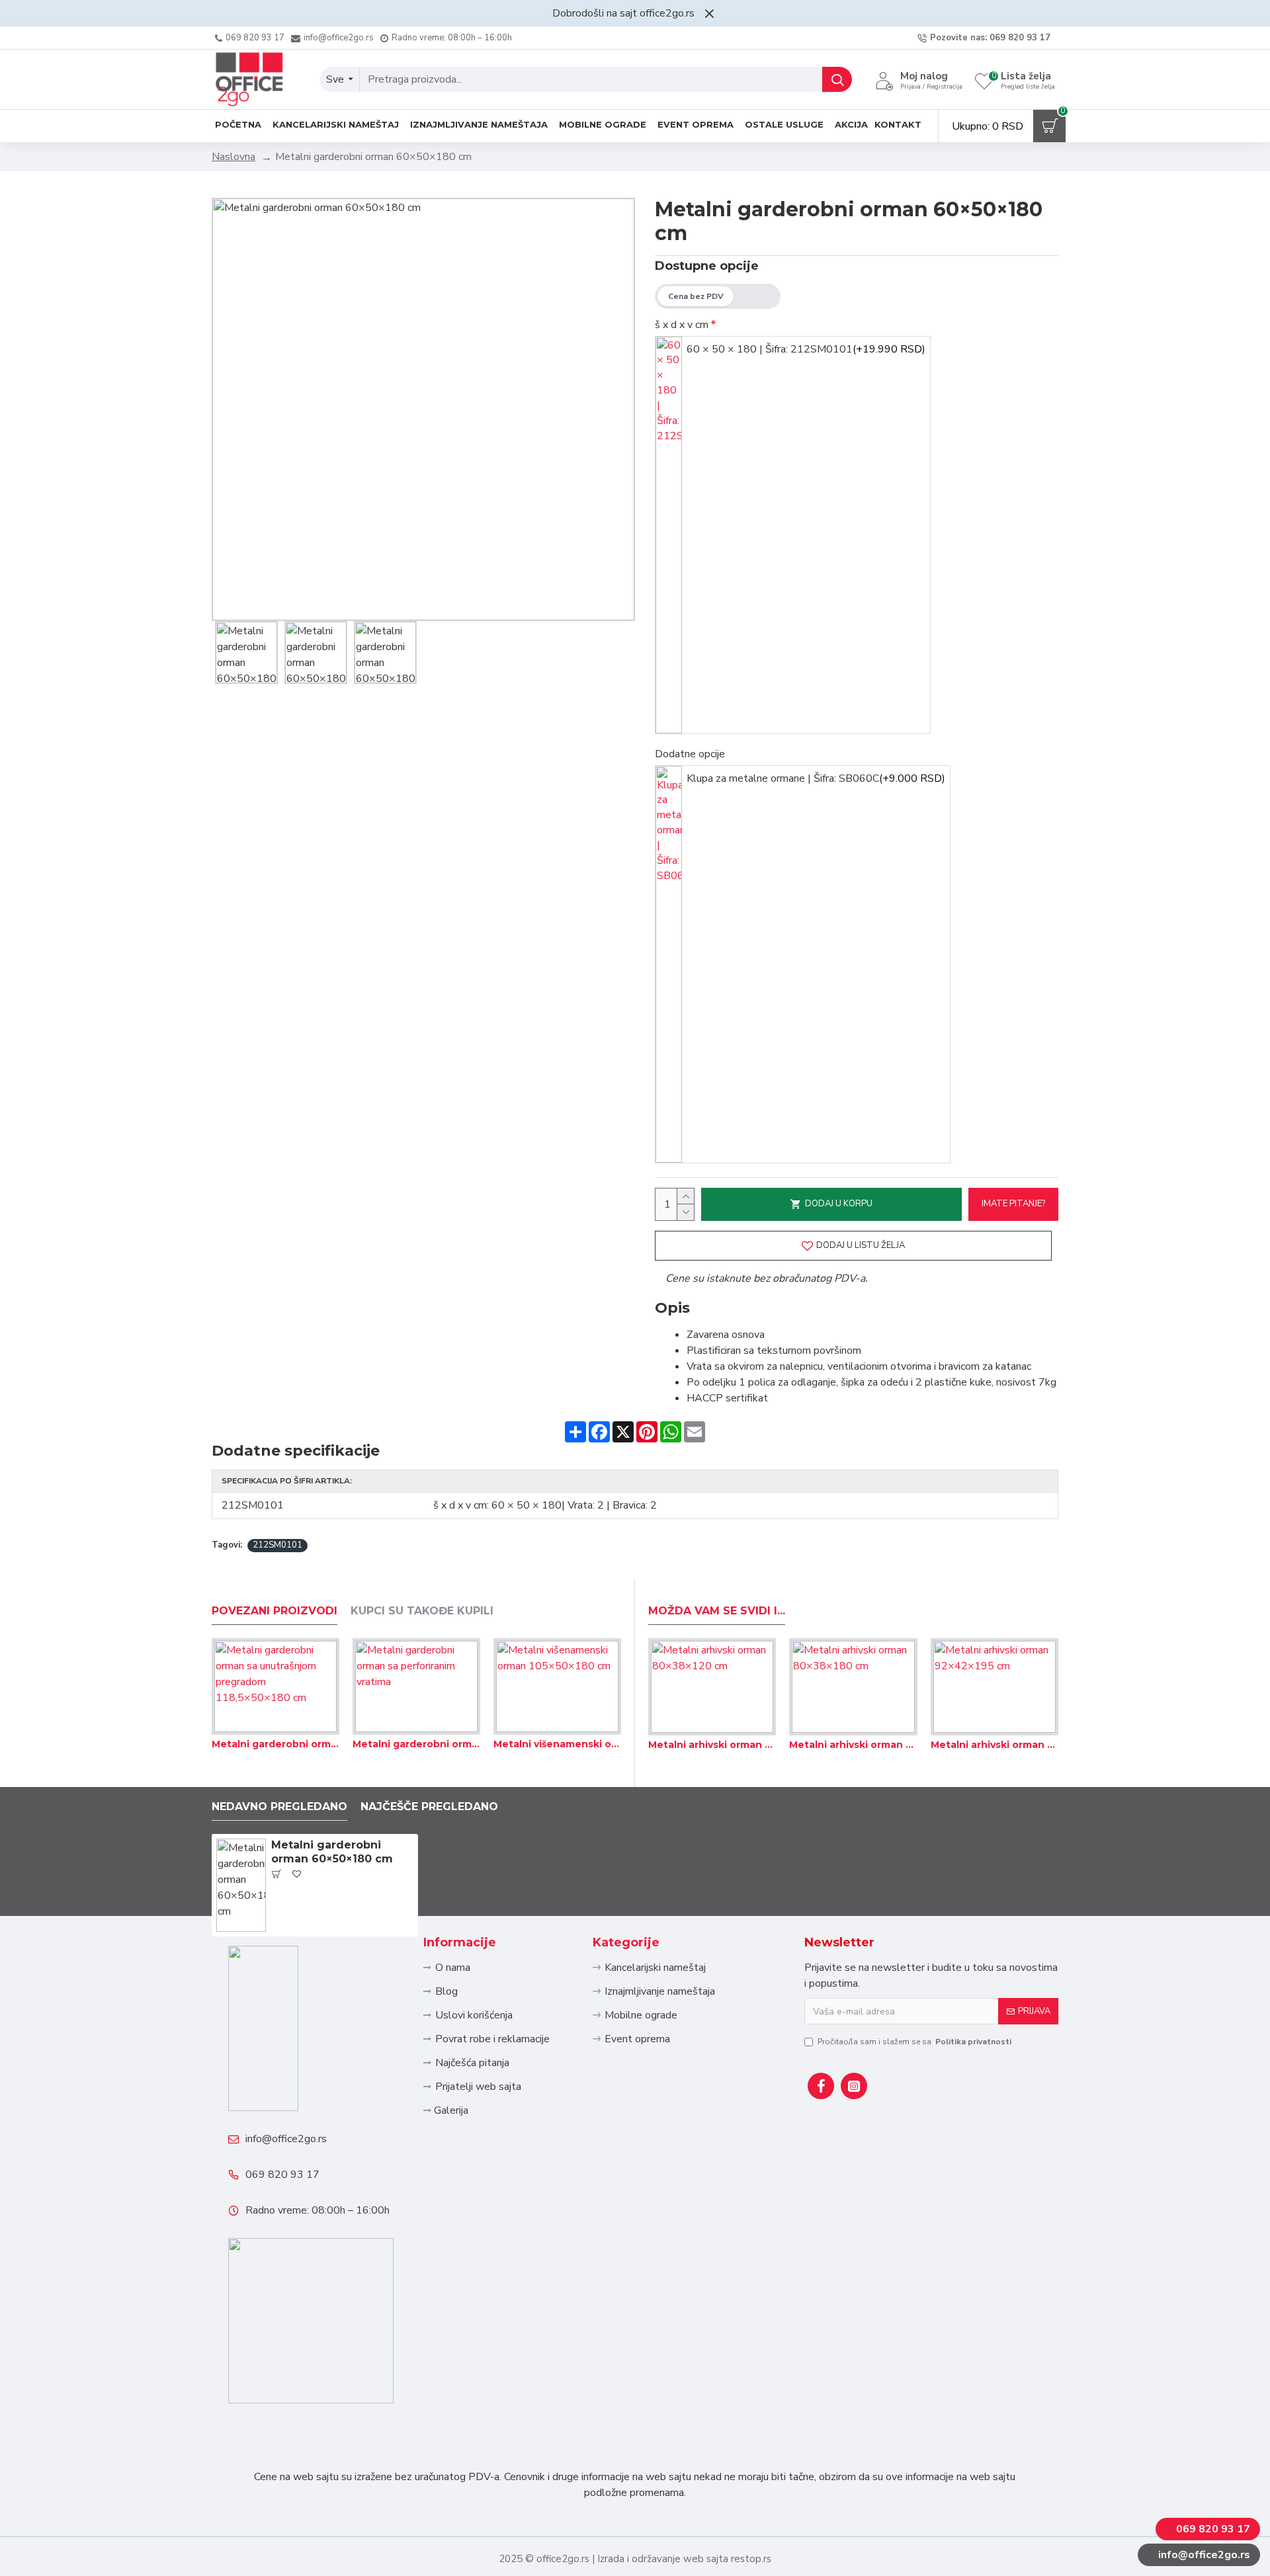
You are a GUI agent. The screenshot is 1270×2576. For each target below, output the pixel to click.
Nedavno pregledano (279, 1807)
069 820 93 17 (282, 2175)
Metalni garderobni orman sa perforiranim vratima (416, 1744)
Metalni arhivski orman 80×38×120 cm (712, 1745)
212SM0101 (277, 1545)
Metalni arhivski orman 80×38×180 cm (853, 1745)
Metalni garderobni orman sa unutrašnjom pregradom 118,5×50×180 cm (275, 1744)
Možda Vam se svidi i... (717, 1611)
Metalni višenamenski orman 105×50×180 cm (557, 1744)
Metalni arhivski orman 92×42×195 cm (995, 1745)
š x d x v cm (682, 325)
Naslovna (233, 157)
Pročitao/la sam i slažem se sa (914, 2042)
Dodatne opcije (690, 754)
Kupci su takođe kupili (422, 1611)
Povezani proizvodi (275, 1611)
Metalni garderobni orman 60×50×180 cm (332, 1852)
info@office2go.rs (286, 2139)
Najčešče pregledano (429, 1807)
